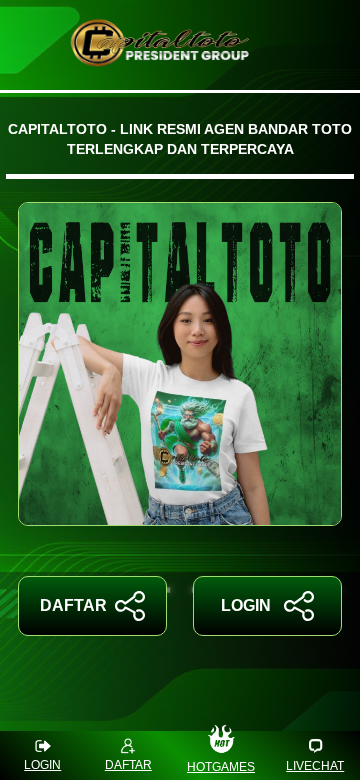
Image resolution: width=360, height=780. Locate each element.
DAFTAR (73, 605)
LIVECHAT (315, 766)
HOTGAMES (221, 767)
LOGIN (246, 605)
